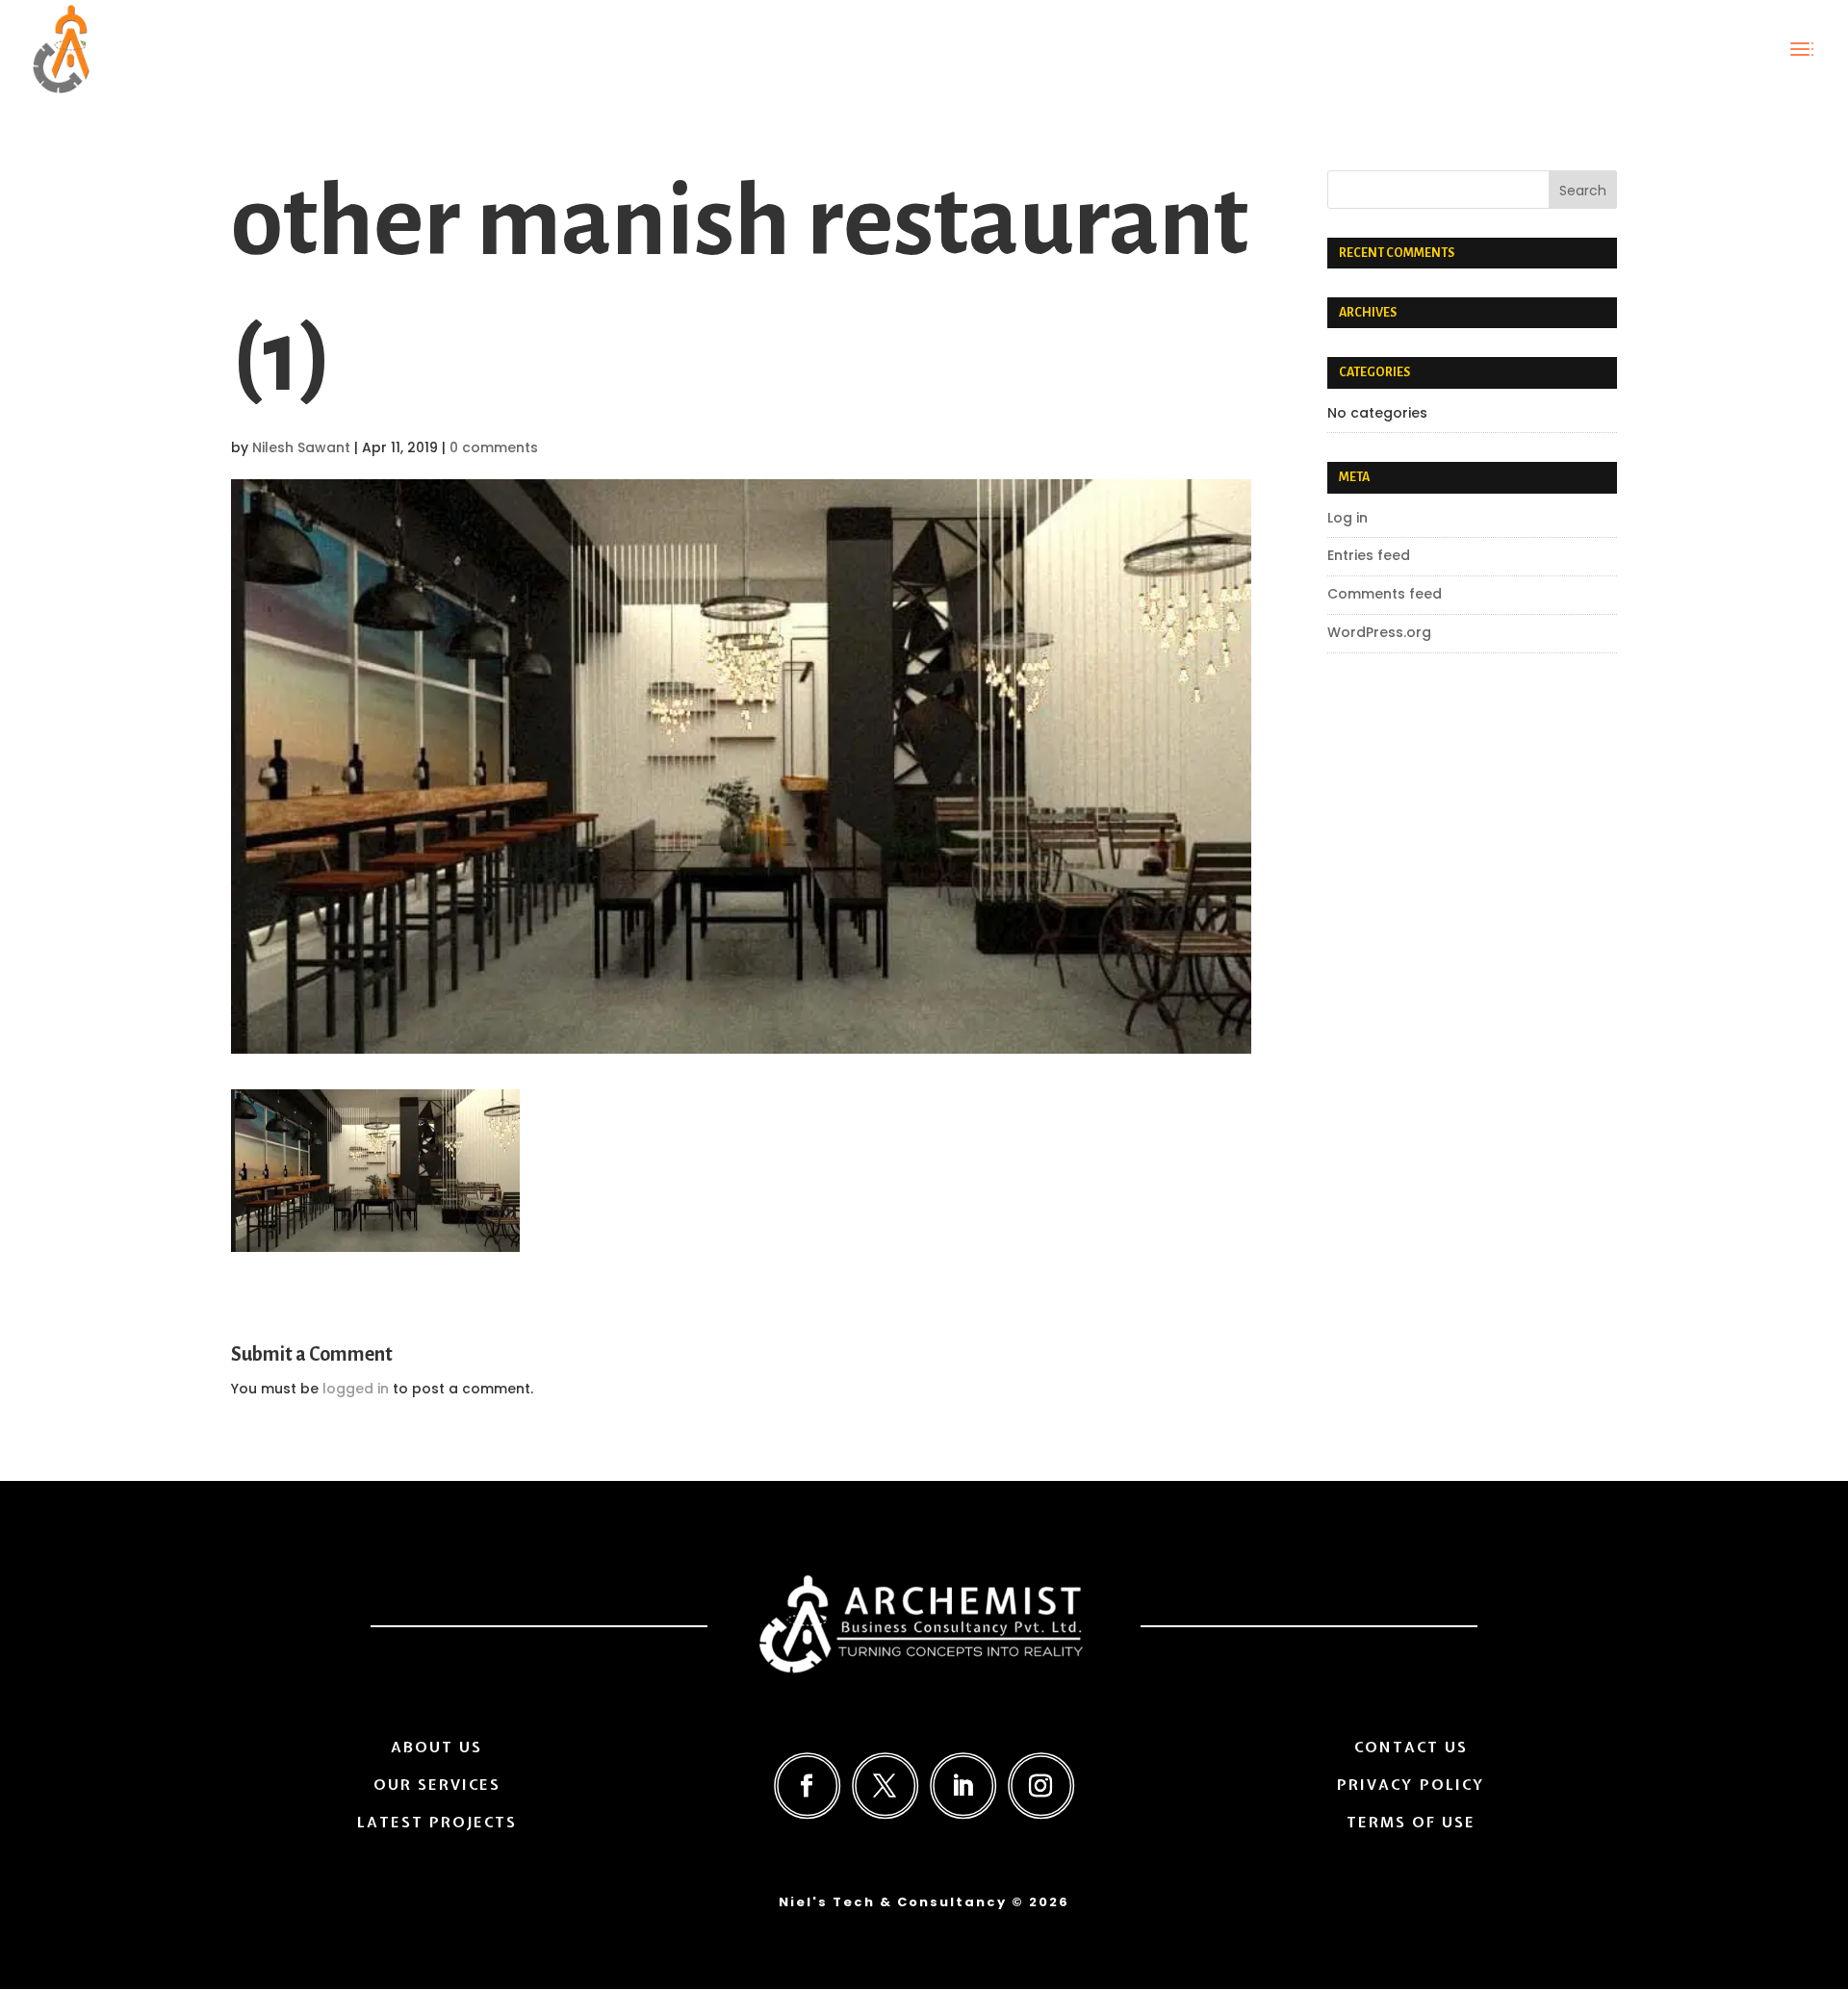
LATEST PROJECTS (437, 1823)
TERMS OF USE (1411, 1823)
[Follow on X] (885, 1786)
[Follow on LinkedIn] (963, 1786)
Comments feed (1385, 594)
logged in (356, 1389)
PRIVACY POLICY (1411, 1785)
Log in (1347, 518)
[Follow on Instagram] (1041, 1786)
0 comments (494, 447)
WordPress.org (1379, 632)
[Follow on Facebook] (807, 1786)
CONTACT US (1411, 1748)
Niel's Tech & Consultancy (893, 1902)
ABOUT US (436, 1748)
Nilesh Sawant (301, 447)
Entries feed (1369, 555)
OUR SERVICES (437, 1785)
